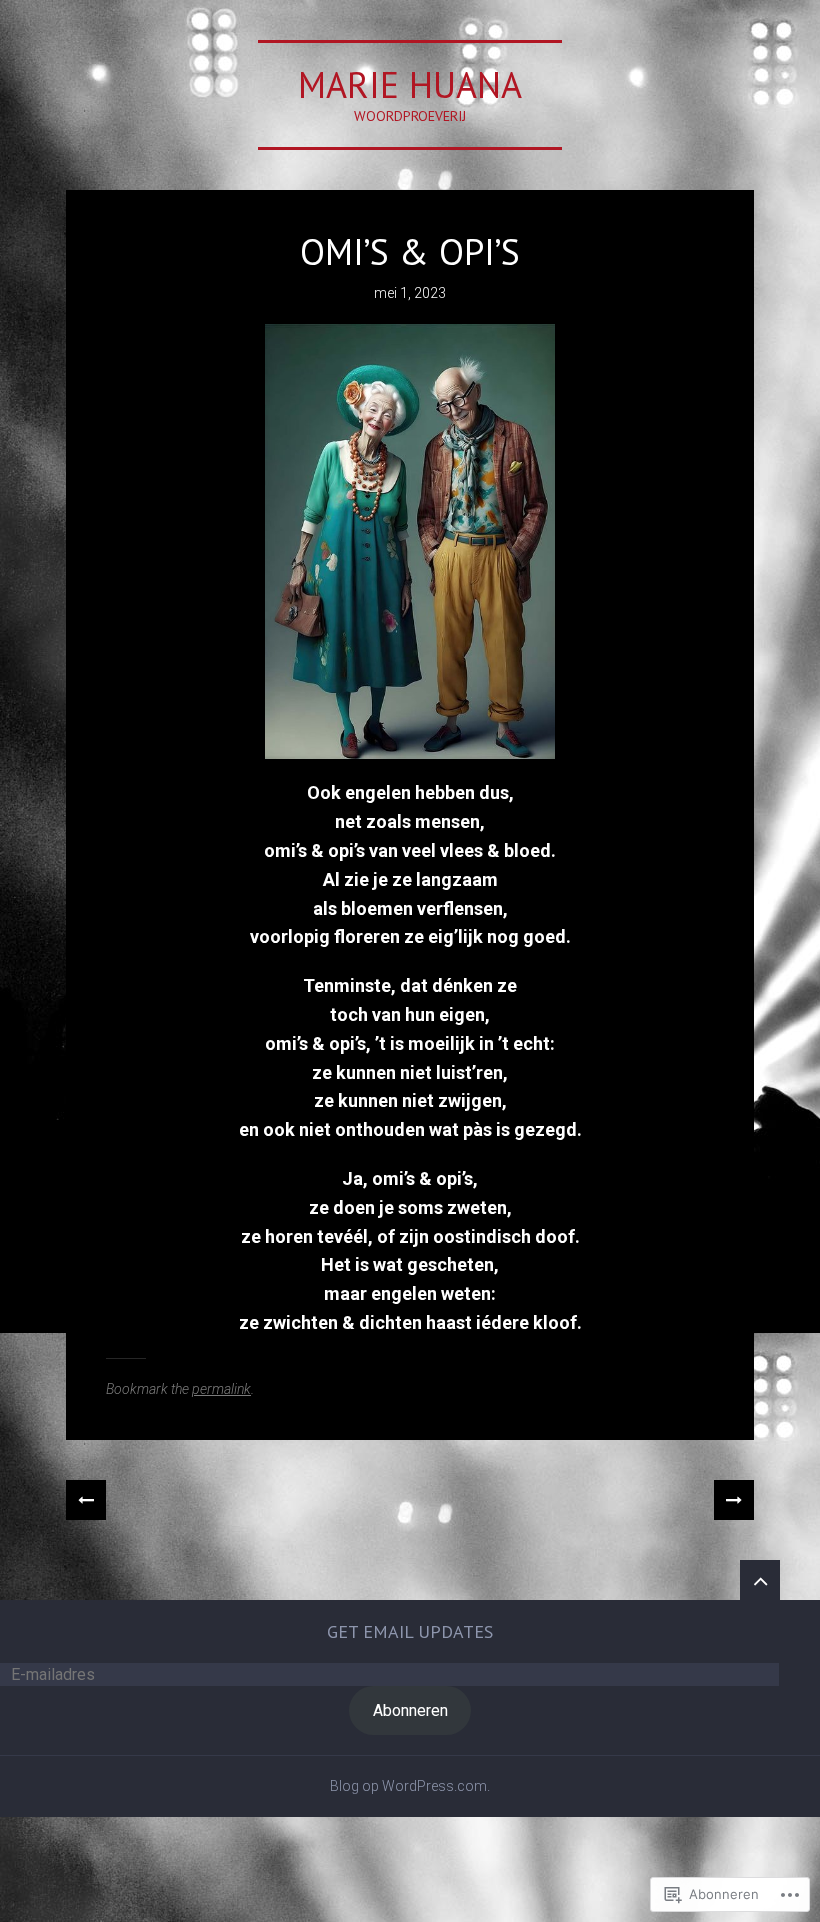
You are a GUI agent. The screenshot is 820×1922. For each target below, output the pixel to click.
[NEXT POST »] (734, 1500)
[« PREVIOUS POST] (86, 1500)
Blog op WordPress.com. (410, 1786)
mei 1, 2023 (410, 293)
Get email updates (410, 1631)
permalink (221, 1389)
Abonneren (410, 1710)
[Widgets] (760, 1580)
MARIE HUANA (410, 84)
